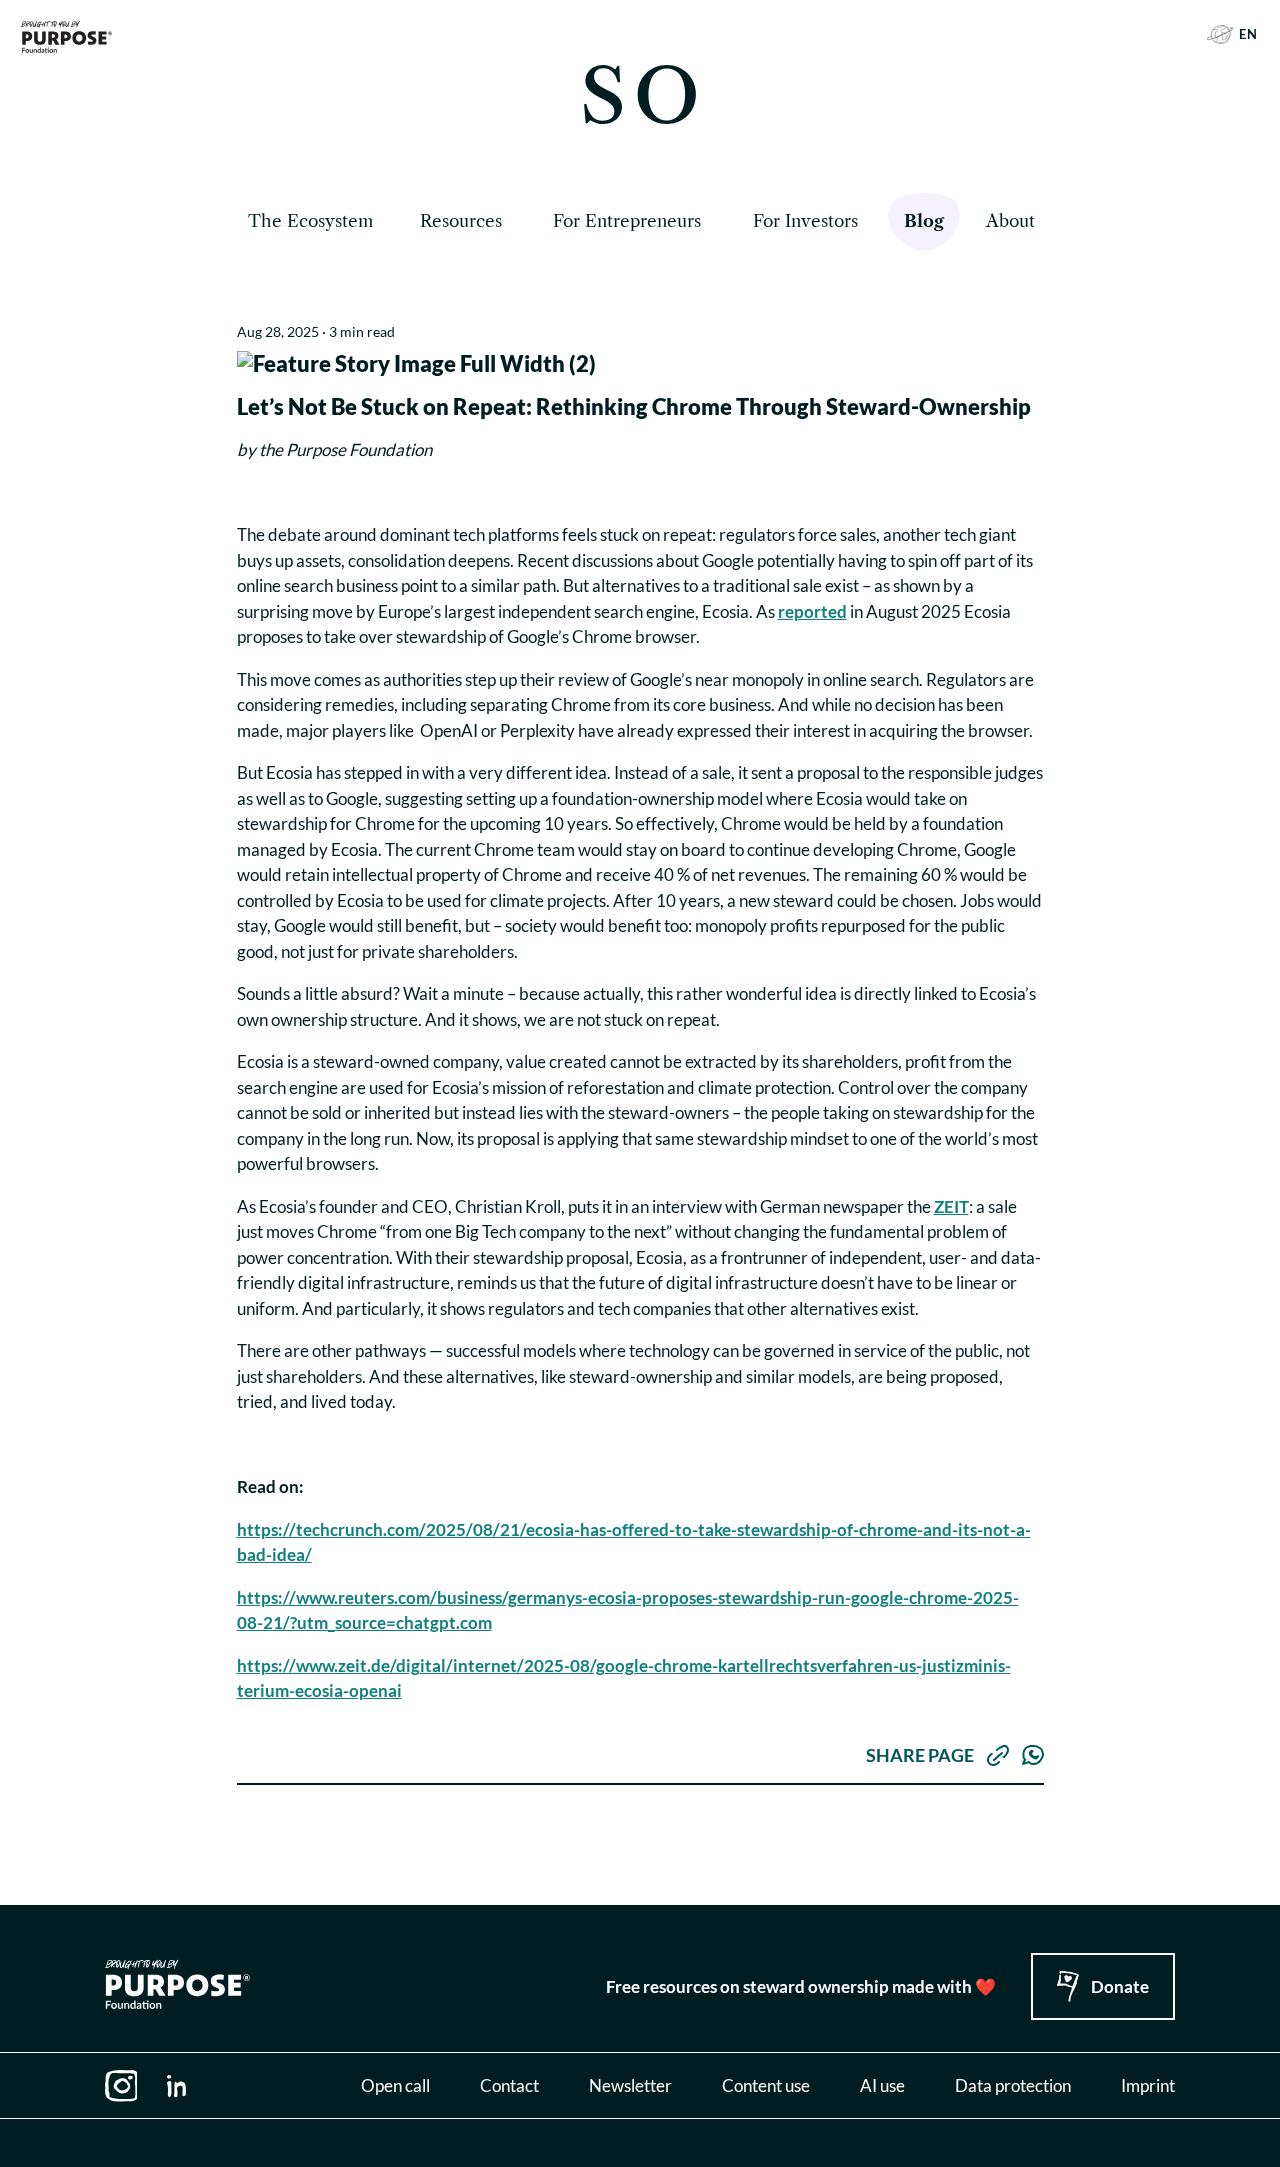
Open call (395, 2085)
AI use (882, 2085)
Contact (509, 2085)
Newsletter (630, 2085)
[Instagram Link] (121, 2085)
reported (812, 611)
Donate (1120, 1986)
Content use (766, 2085)
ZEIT (951, 1206)
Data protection (1013, 2085)
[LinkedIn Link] (177, 2085)
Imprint (1148, 2085)
